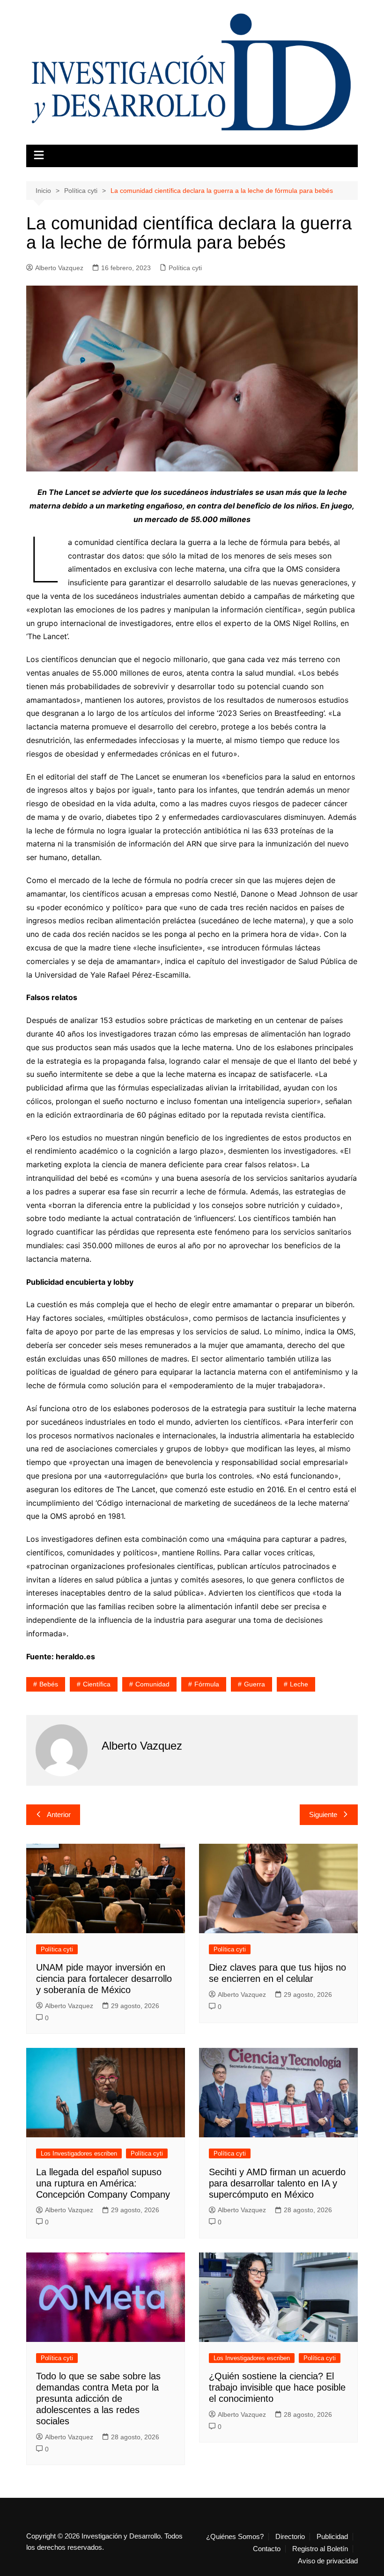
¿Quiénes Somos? (235, 2537)
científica (97, 1684)
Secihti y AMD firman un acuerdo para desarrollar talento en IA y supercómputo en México (277, 2183)
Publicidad (332, 2537)
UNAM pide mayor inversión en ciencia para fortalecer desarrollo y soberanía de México (104, 1979)
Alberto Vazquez (59, 268)
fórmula (207, 1684)
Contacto (267, 2549)
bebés (49, 1684)
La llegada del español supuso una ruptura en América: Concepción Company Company (103, 2183)
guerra (255, 1684)
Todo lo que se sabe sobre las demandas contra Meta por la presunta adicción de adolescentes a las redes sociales (98, 2399)
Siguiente (323, 1814)
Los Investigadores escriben (79, 2153)
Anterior (59, 1814)
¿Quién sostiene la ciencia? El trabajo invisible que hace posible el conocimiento (277, 2387)
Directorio (290, 2537)
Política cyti (185, 268)
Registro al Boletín (320, 2549)
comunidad (152, 1684)
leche (299, 1684)
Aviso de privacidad (328, 2561)
